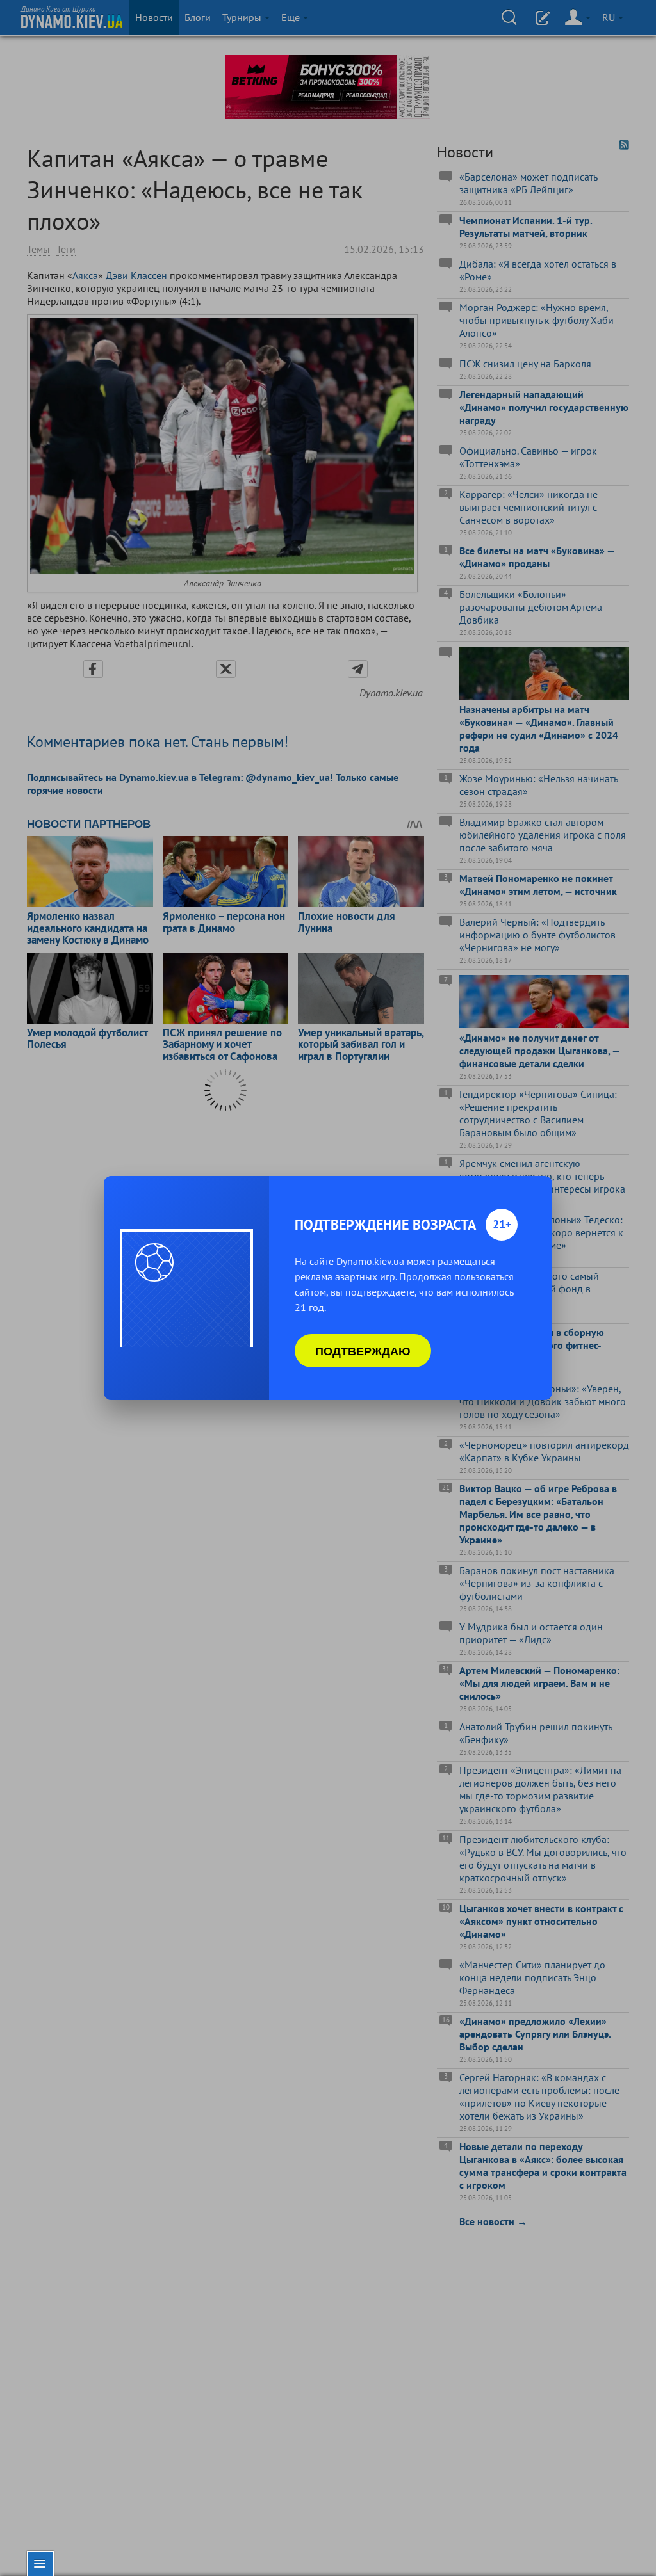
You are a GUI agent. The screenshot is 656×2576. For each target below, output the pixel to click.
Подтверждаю (363, 1351)
